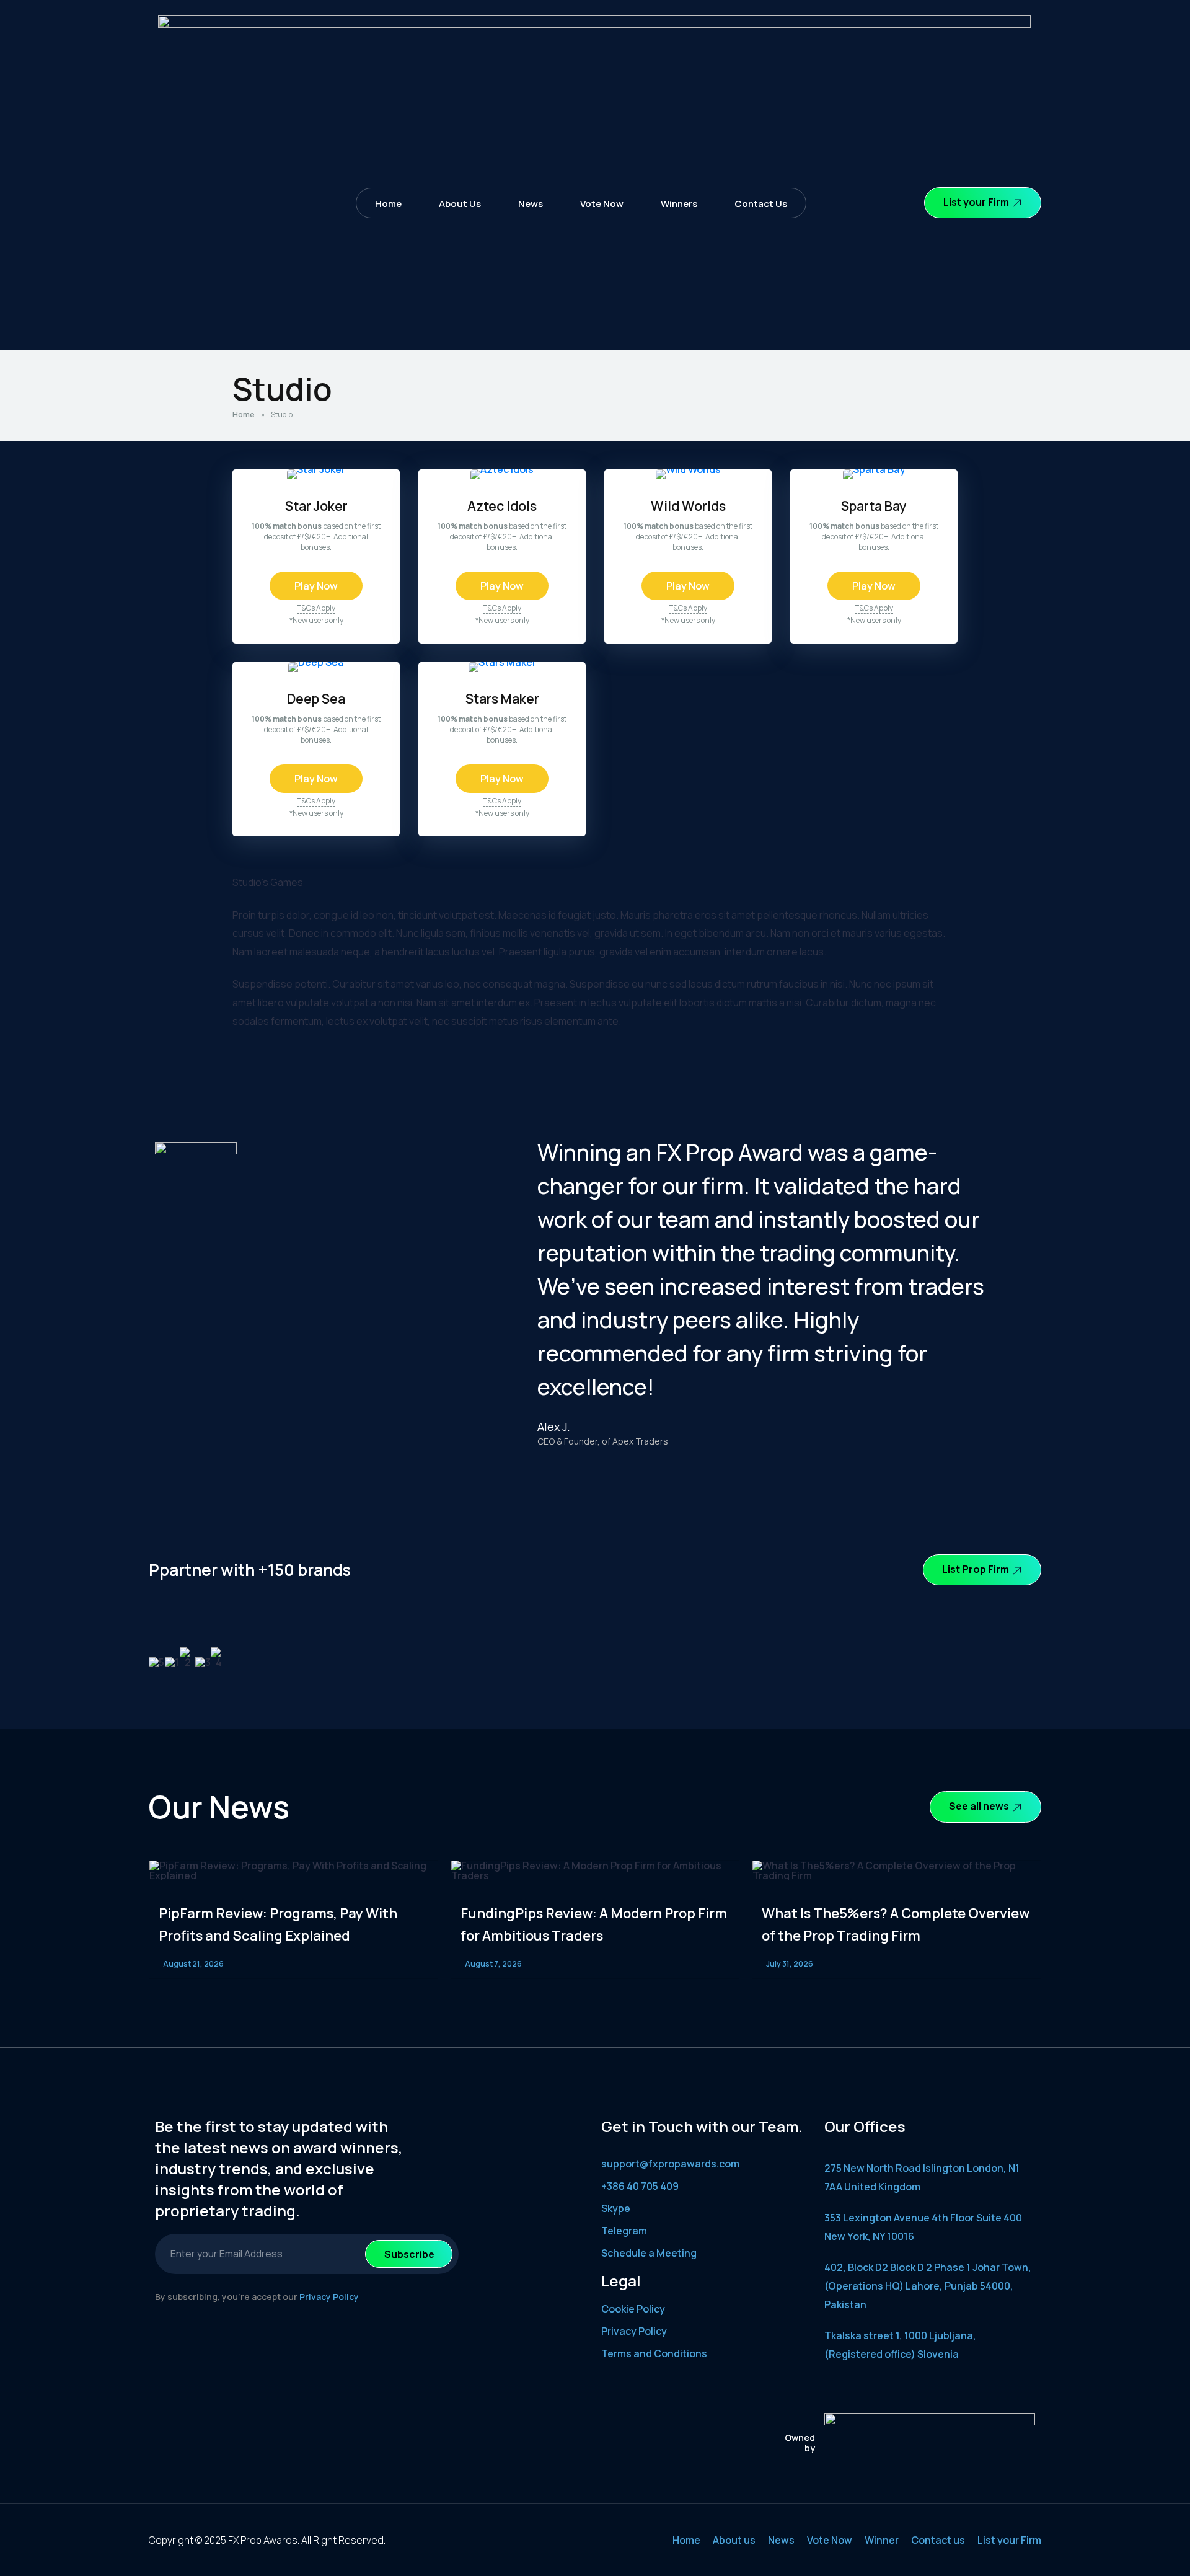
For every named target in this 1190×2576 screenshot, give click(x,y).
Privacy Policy (329, 2297)
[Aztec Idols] (502, 469)
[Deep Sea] (316, 662)
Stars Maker (502, 698)
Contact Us (761, 204)
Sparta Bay (874, 506)
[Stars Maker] (502, 662)
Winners (679, 204)
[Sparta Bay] (874, 469)
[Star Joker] (316, 469)
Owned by (800, 2443)
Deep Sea (316, 698)
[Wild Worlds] (688, 469)
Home (388, 204)
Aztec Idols (502, 506)
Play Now (316, 586)
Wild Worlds (688, 506)
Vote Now (602, 204)
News (531, 204)
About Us (460, 204)
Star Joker (316, 506)
